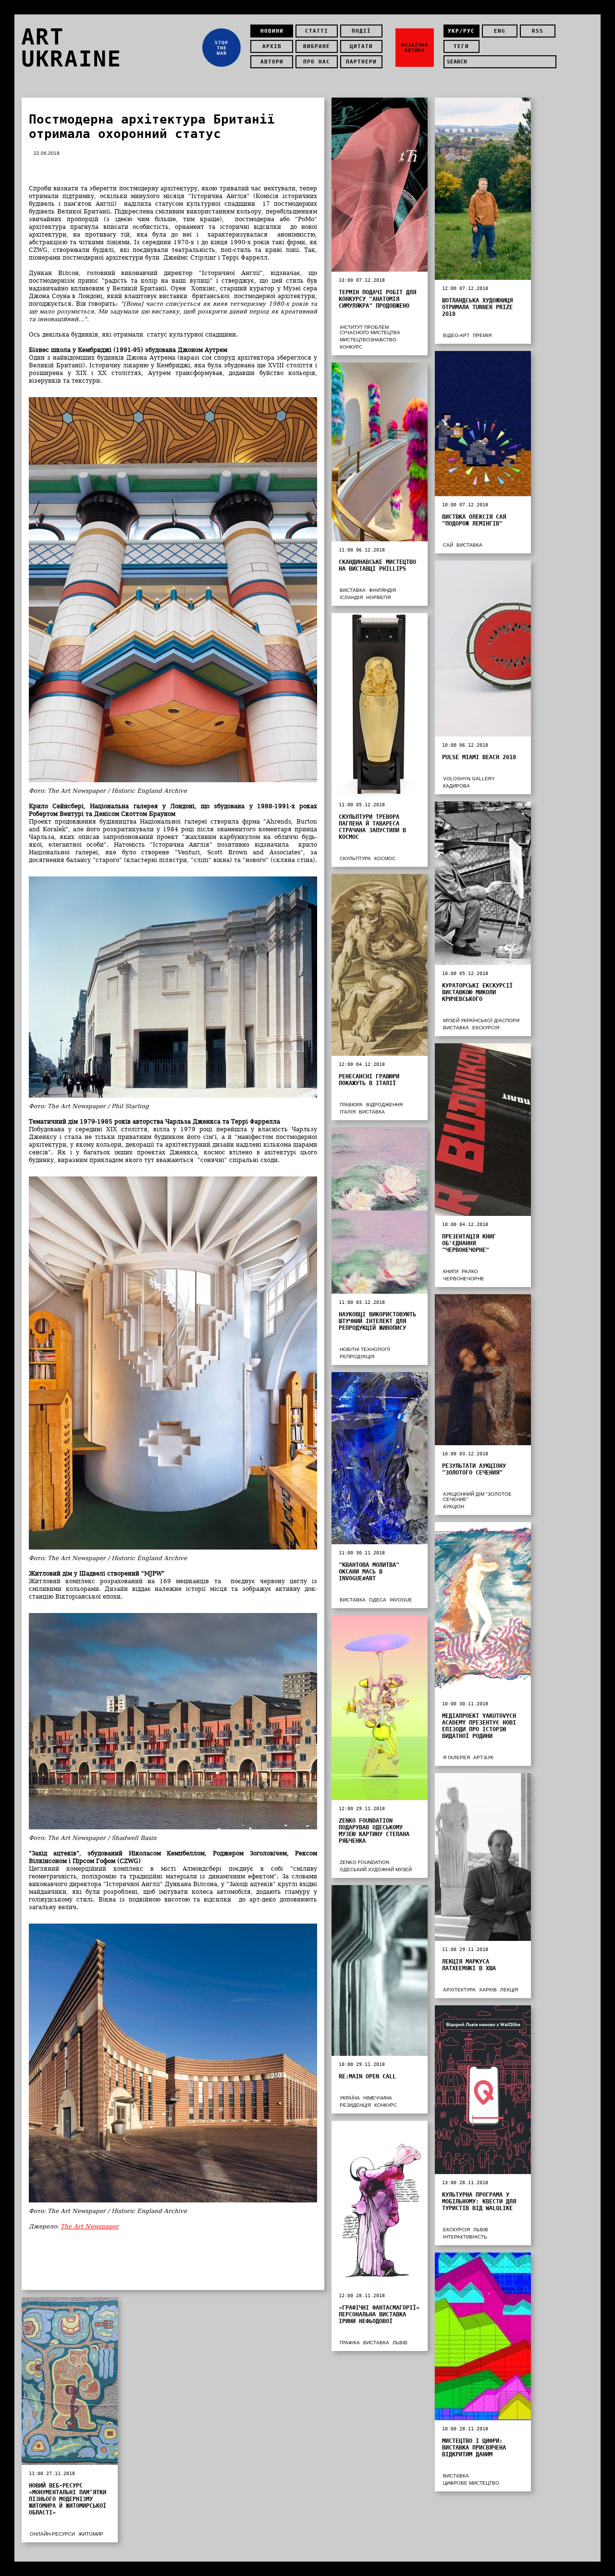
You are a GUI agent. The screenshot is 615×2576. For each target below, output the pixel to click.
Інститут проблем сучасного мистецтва (370, 330)
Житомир (91, 2534)
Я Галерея (456, 1757)
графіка (350, 2343)
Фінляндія (382, 590)
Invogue (401, 1600)
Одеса (378, 1600)
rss (538, 31)
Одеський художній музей (376, 1869)
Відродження (384, 1105)
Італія (348, 1112)
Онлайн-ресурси (52, 2534)
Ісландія (351, 597)
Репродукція (357, 1357)
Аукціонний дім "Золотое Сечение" (477, 1497)
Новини (272, 31)
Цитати (361, 46)
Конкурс (351, 347)
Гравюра (351, 1105)
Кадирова (456, 786)
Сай (448, 545)
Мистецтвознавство (368, 340)
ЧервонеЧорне (464, 1279)
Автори (272, 62)
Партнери (361, 62)
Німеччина (378, 2098)
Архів (272, 46)
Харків (488, 1990)
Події (361, 31)
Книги (451, 1271)
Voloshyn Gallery (469, 779)
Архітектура (459, 1990)
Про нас (317, 62)
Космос (385, 858)
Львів (481, 2230)
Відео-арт (456, 335)
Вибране (317, 46)
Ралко (470, 1271)
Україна (350, 2098)
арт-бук (483, 1757)
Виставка (469, 545)
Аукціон (454, 1507)
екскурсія (486, 1028)
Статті (317, 31)
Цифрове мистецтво (471, 2483)
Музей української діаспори (481, 1020)
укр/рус (461, 31)
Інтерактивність (465, 2237)
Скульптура (355, 858)
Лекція (509, 1990)
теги (461, 46)
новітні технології (365, 1349)
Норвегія (378, 597)
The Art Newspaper (90, 2226)
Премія (482, 335)
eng (500, 31)
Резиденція (355, 2105)
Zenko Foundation (364, 1862)
